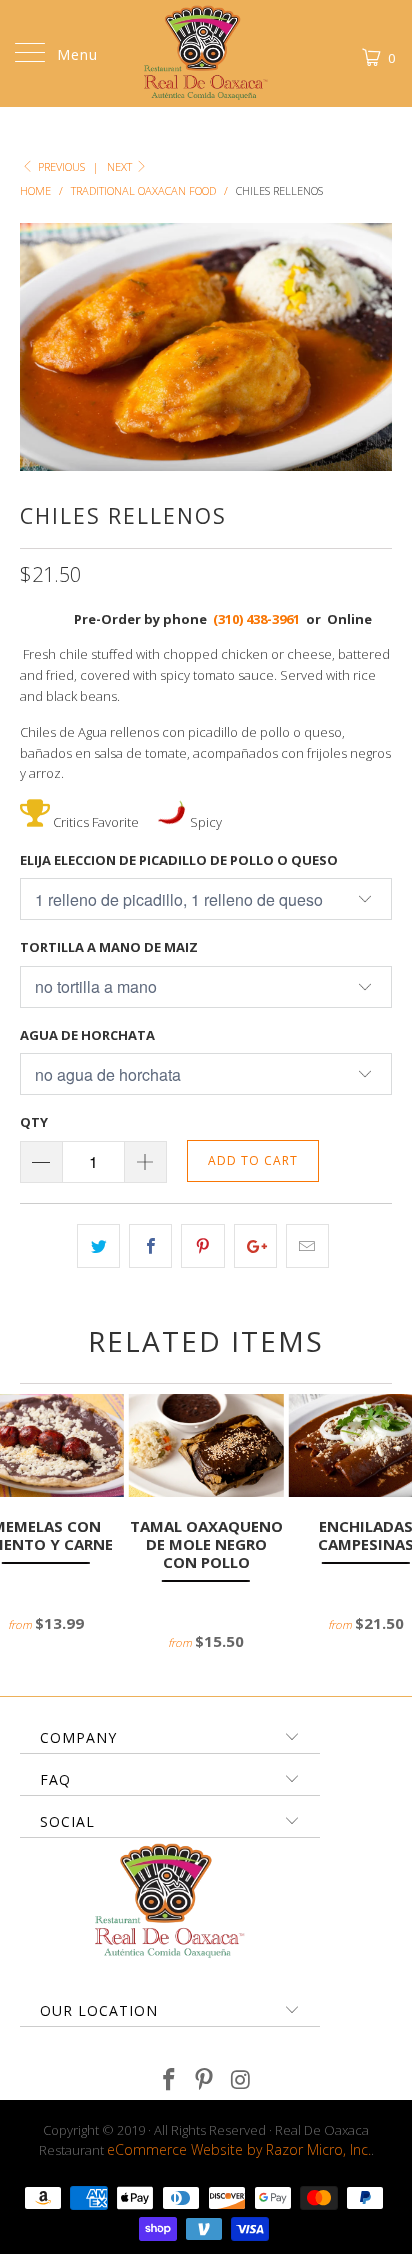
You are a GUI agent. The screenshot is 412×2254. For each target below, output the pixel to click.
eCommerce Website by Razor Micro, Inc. (239, 2149)
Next (121, 166)
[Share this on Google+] (255, 1246)
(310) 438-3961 (256, 619)
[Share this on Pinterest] (202, 1246)
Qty (34, 1122)
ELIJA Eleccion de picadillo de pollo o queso (179, 860)
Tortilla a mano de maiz (109, 947)
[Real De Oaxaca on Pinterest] (205, 2080)
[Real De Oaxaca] (206, 53)
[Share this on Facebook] (150, 1246)
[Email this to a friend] (307, 1246)
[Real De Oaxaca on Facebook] (169, 2080)
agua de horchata (87, 1035)
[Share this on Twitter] (98, 1246)
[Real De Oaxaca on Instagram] (241, 2080)
